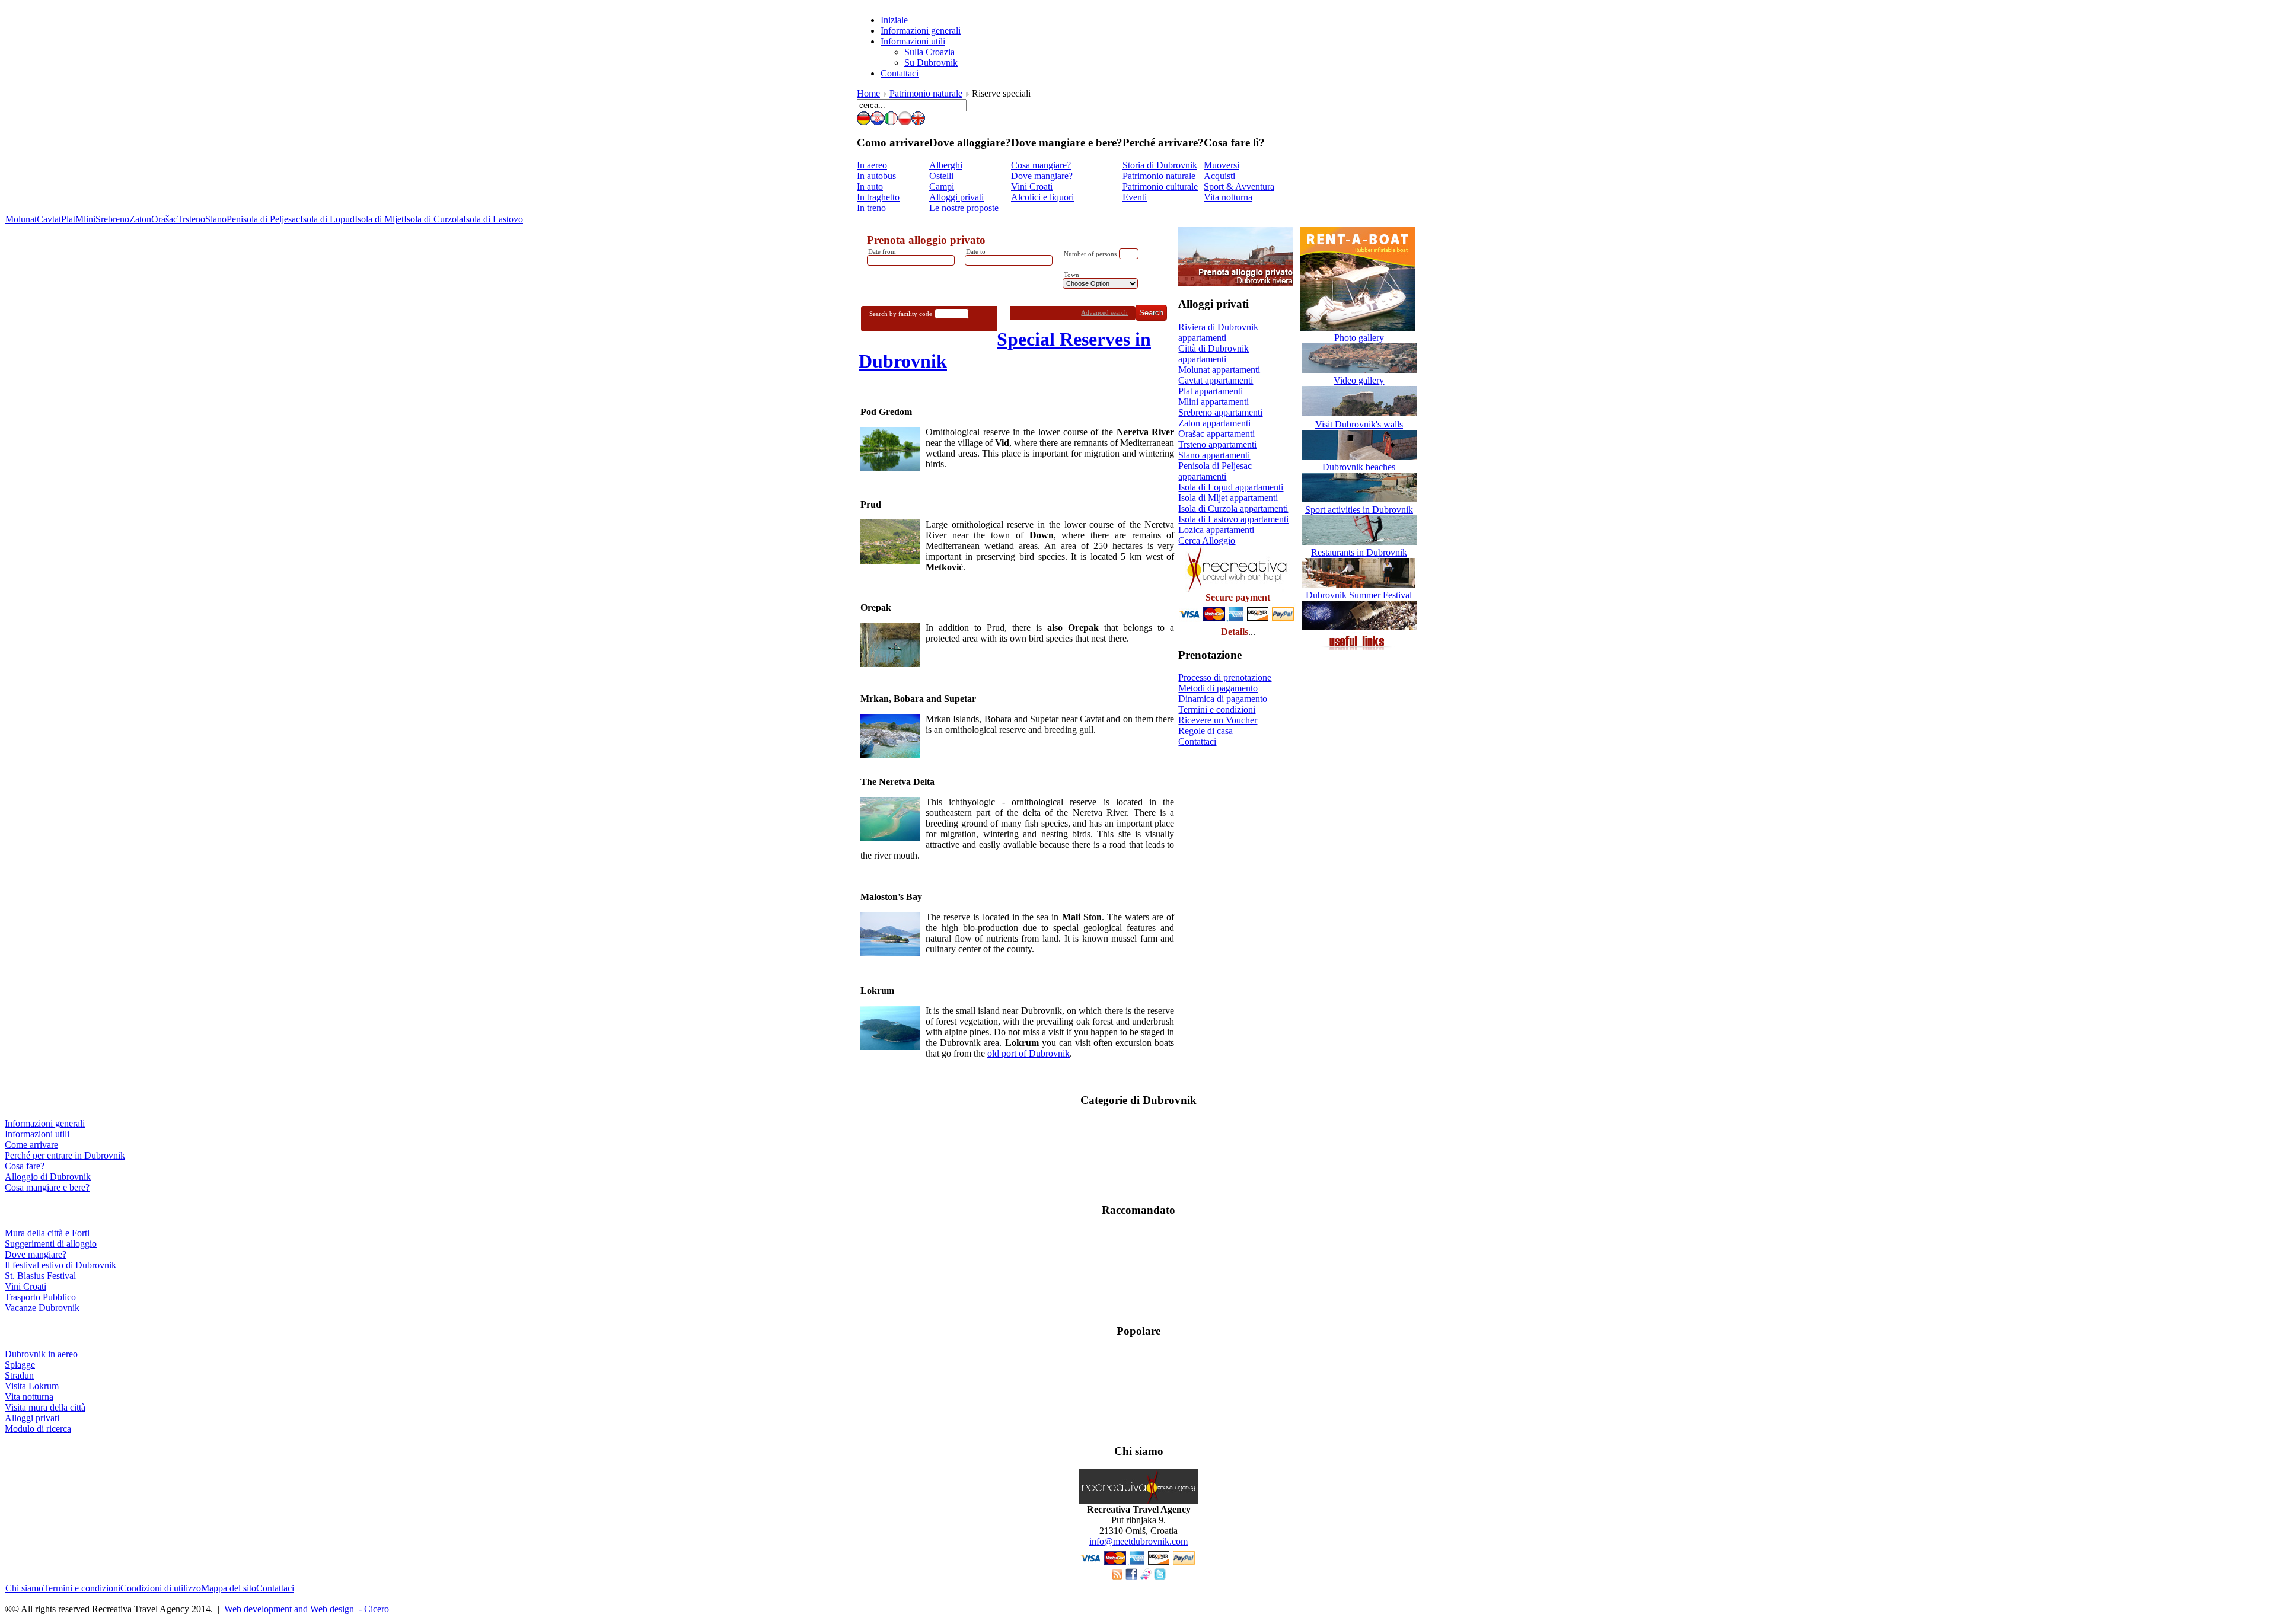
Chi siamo (24, 1588)
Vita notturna (1228, 197)
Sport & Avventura (1239, 186)
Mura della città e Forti (47, 1233)
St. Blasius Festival (40, 1276)
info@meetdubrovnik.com (1138, 1541)
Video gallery (1359, 380)
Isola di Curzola (433, 219)
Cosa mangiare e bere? (47, 1187)
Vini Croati (1032, 186)
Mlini (85, 219)
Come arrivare (31, 1145)
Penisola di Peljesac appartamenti (1215, 471)
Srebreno (112, 219)
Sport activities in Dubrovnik (1359, 510)
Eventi (1135, 197)
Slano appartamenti (1214, 455)
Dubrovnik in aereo (41, 1354)
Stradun (19, 1375)
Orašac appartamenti (1216, 434)
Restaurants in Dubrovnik (1359, 552)
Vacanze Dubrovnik (42, 1308)
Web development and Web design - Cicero (307, 1609)
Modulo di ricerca (38, 1429)
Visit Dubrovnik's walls (1359, 424)
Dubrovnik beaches (1359, 467)
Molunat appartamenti (1219, 370)
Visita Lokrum (32, 1386)
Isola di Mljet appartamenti (1228, 498)
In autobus (876, 176)
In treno (871, 208)
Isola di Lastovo (493, 219)
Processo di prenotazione (1225, 677)
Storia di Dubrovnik (1160, 165)
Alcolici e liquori (1042, 197)
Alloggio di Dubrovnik (48, 1177)
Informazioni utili (37, 1134)
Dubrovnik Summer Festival (1359, 595)
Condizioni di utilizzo (161, 1588)
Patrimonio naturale (926, 93)
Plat (68, 219)
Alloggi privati (956, 197)
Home (868, 93)
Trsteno (191, 219)
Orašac (164, 219)
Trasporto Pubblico (40, 1297)
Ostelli (941, 176)
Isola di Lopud (327, 219)
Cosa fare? (25, 1166)
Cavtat (49, 219)
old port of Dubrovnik (1029, 1053)
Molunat (21, 219)
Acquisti (1219, 176)
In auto (870, 186)
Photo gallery (1359, 338)
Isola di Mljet (379, 219)
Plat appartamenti (1211, 391)
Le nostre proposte (964, 208)
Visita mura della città (45, 1407)
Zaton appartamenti (1214, 423)
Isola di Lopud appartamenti (1231, 487)
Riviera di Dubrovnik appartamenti (1218, 332)
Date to (976, 251)
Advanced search (1104, 312)
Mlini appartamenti (1214, 402)
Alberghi (946, 165)
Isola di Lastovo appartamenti (1233, 519)
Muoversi (1222, 165)
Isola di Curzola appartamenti (1233, 508)
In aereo (872, 165)
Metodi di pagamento (1218, 688)
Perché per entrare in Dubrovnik (65, 1155)
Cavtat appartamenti (1216, 380)
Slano (216, 219)
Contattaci (1197, 741)
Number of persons (1090, 254)
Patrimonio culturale (1160, 186)
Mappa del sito (229, 1588)
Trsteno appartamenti (1217, 444)
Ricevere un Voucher (1218, 720)
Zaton (140, 219)
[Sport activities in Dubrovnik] (1359, 542)
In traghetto (878, 197)
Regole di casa (1206, 731)
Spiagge (20, 1365)
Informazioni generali (45, 1123)
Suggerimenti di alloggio (51, 1244)
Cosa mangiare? (1041, 165)
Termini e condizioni (1217, 709)
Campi (942, 186)
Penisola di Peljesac (263, 219)
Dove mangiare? (1042, 176)
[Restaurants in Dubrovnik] (1359, 584)
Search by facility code (901, 314)
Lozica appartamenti (1216, 530)
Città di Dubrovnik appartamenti (1214, 354)
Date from (882, 251)
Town (1071, 275)
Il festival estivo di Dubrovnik (60, 1265)
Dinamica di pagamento (1223, 699)
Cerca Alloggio (1207, 540)
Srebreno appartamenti (1220, 412)
